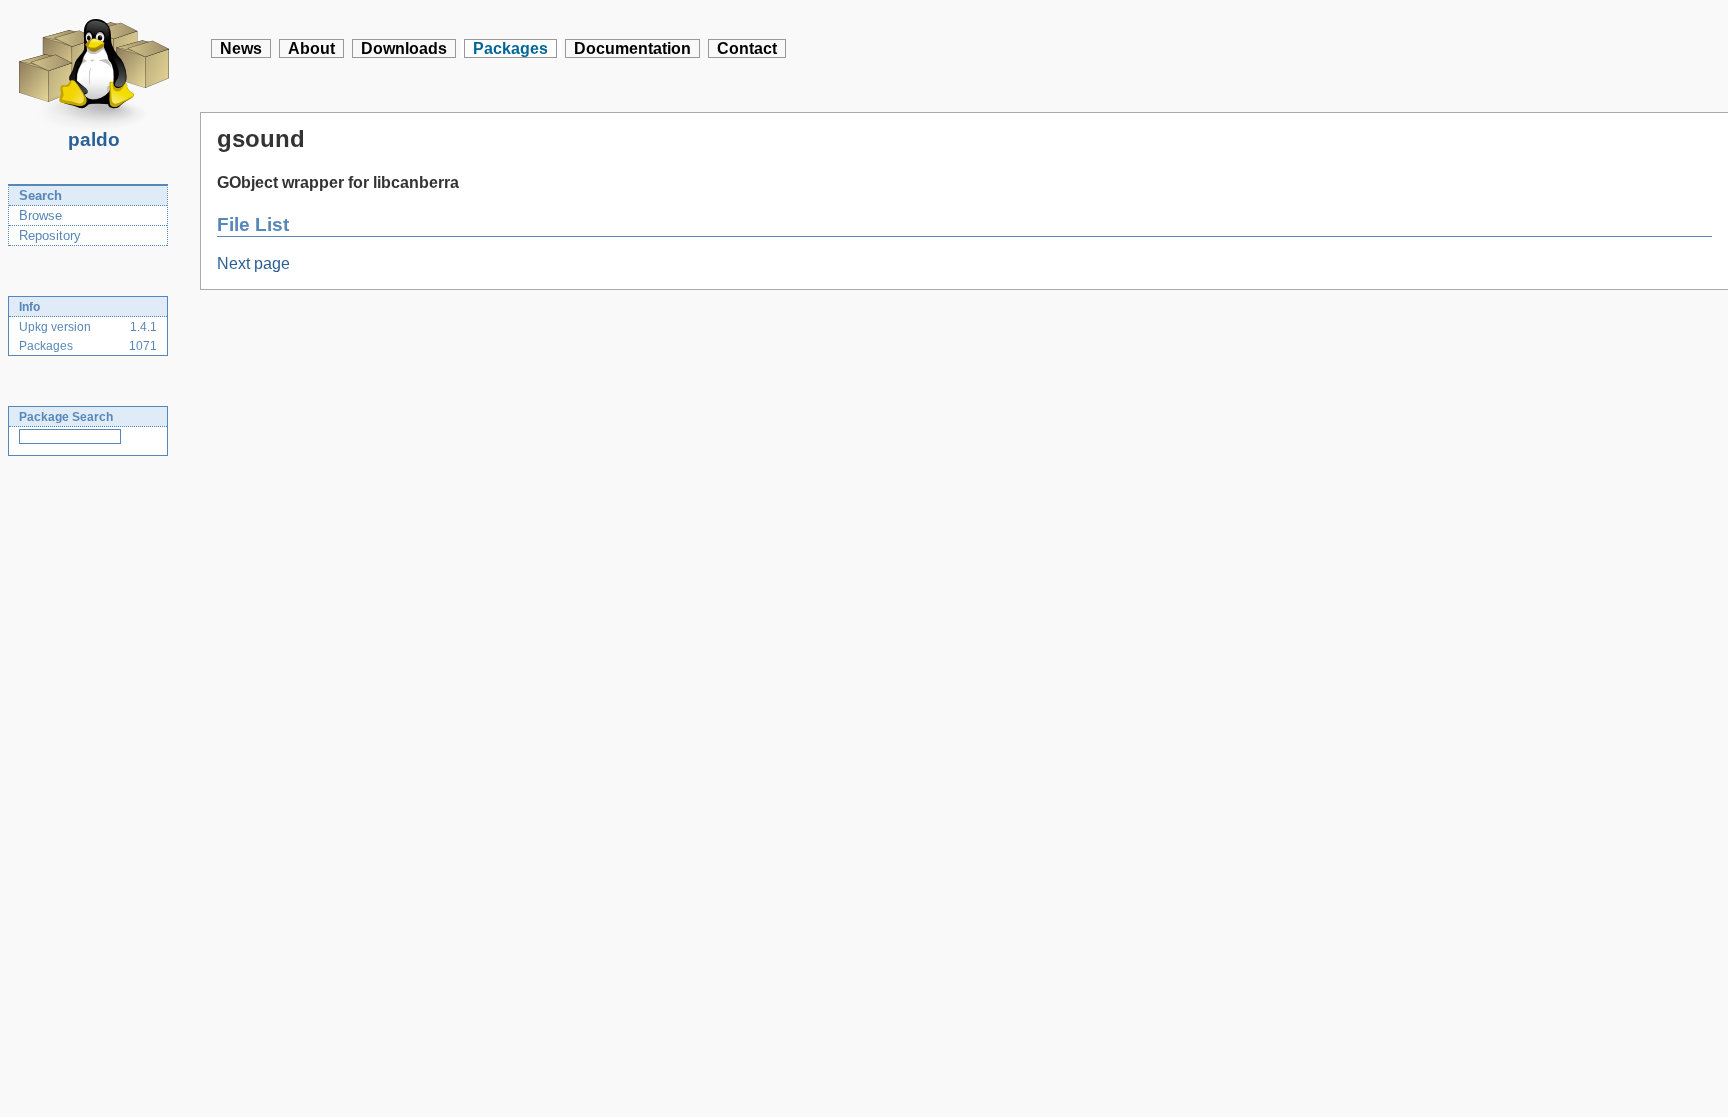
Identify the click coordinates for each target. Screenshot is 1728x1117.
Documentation (632, 48)
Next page (253, 263)
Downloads (404, 48)
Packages (510, 48)
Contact (747, 48)
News (241, 48)
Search (40, 195)
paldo (94, 139)
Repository (50, 235)
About (311, 48)
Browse (40, 215)
